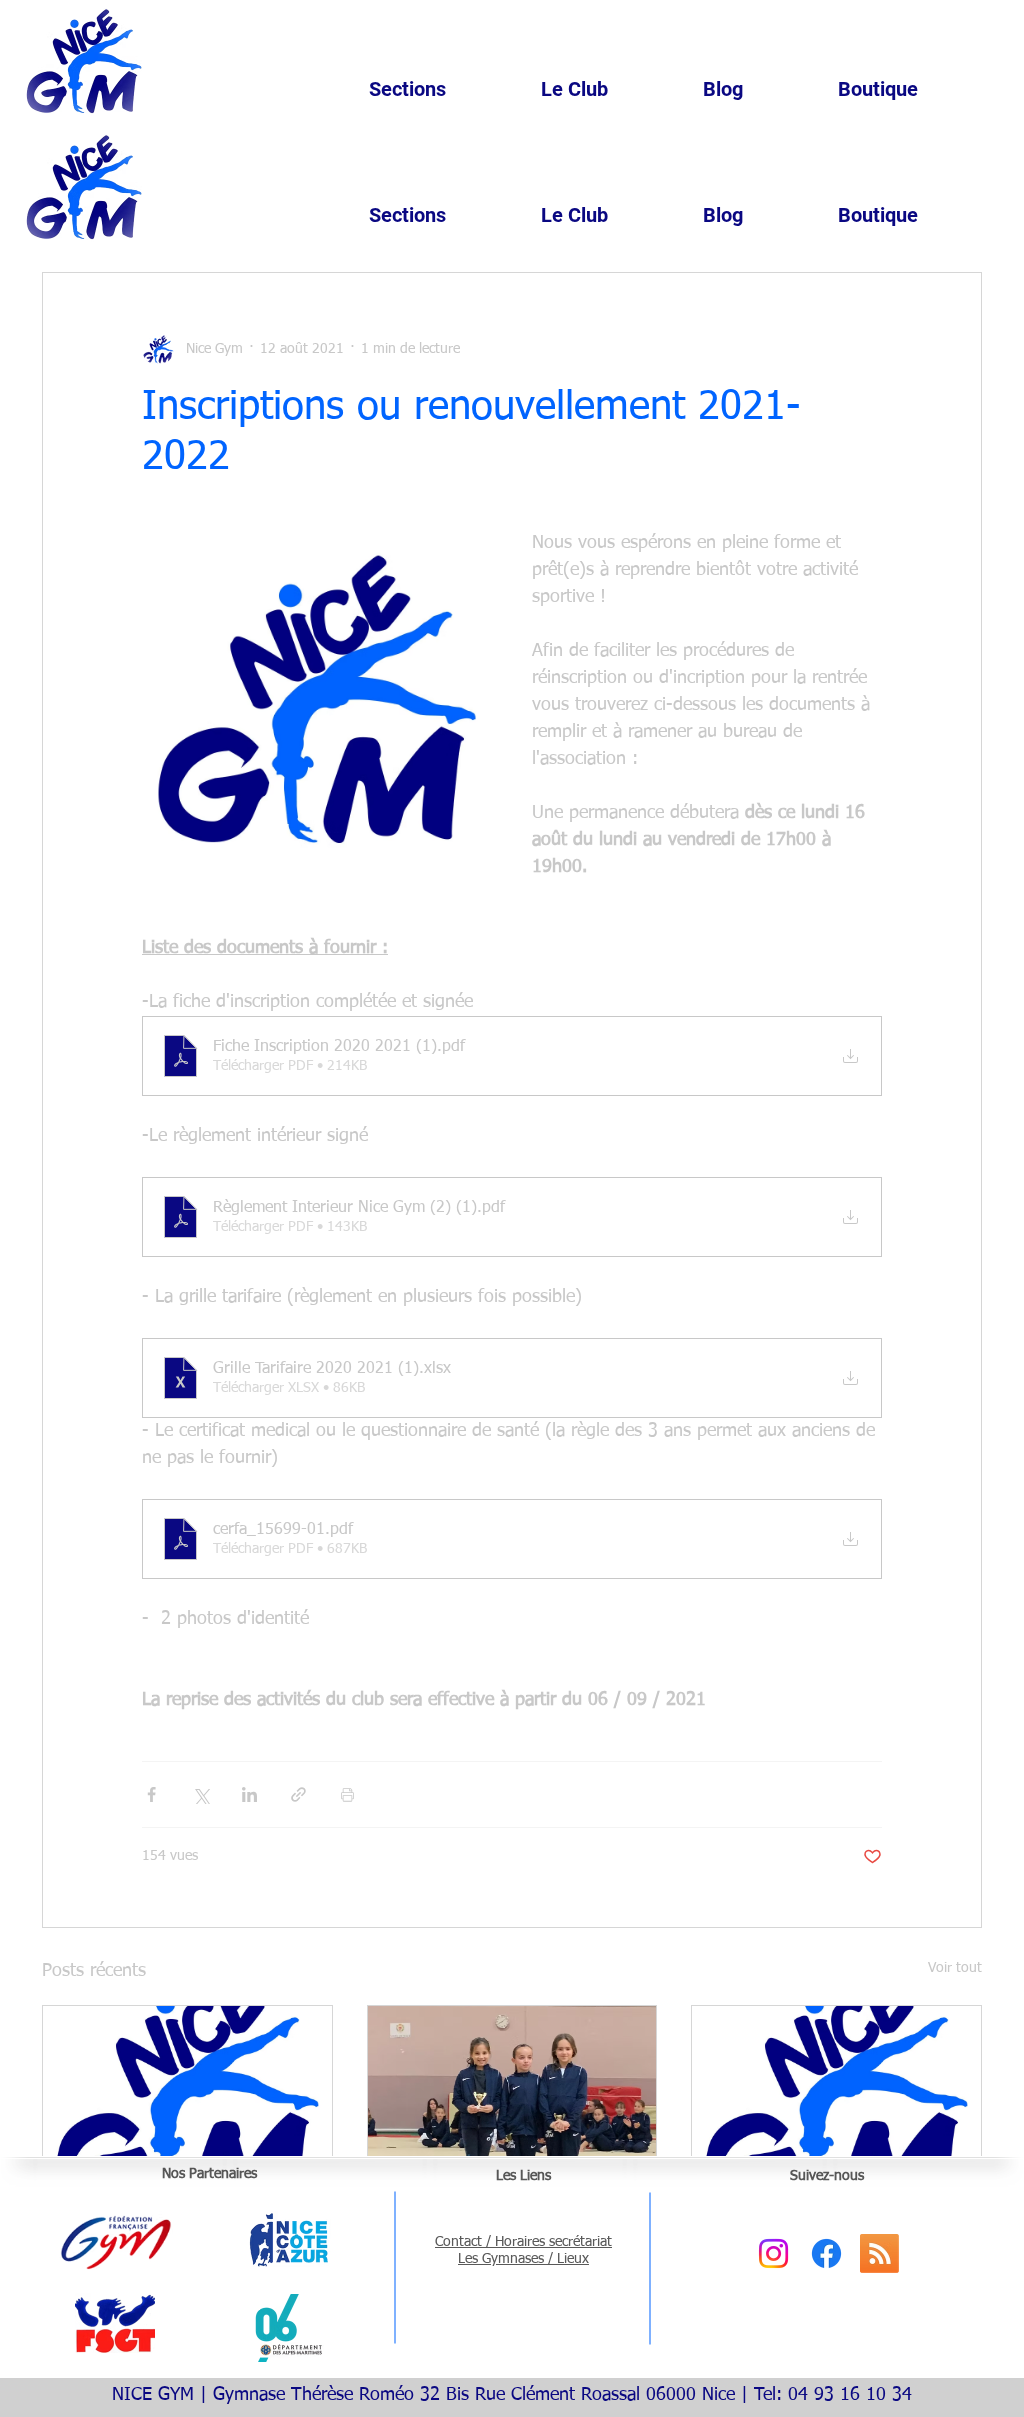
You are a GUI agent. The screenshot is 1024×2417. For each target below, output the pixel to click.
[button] (445, 89)
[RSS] (879, 2253)
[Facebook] (826, 2253)
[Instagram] (773, 2253)
